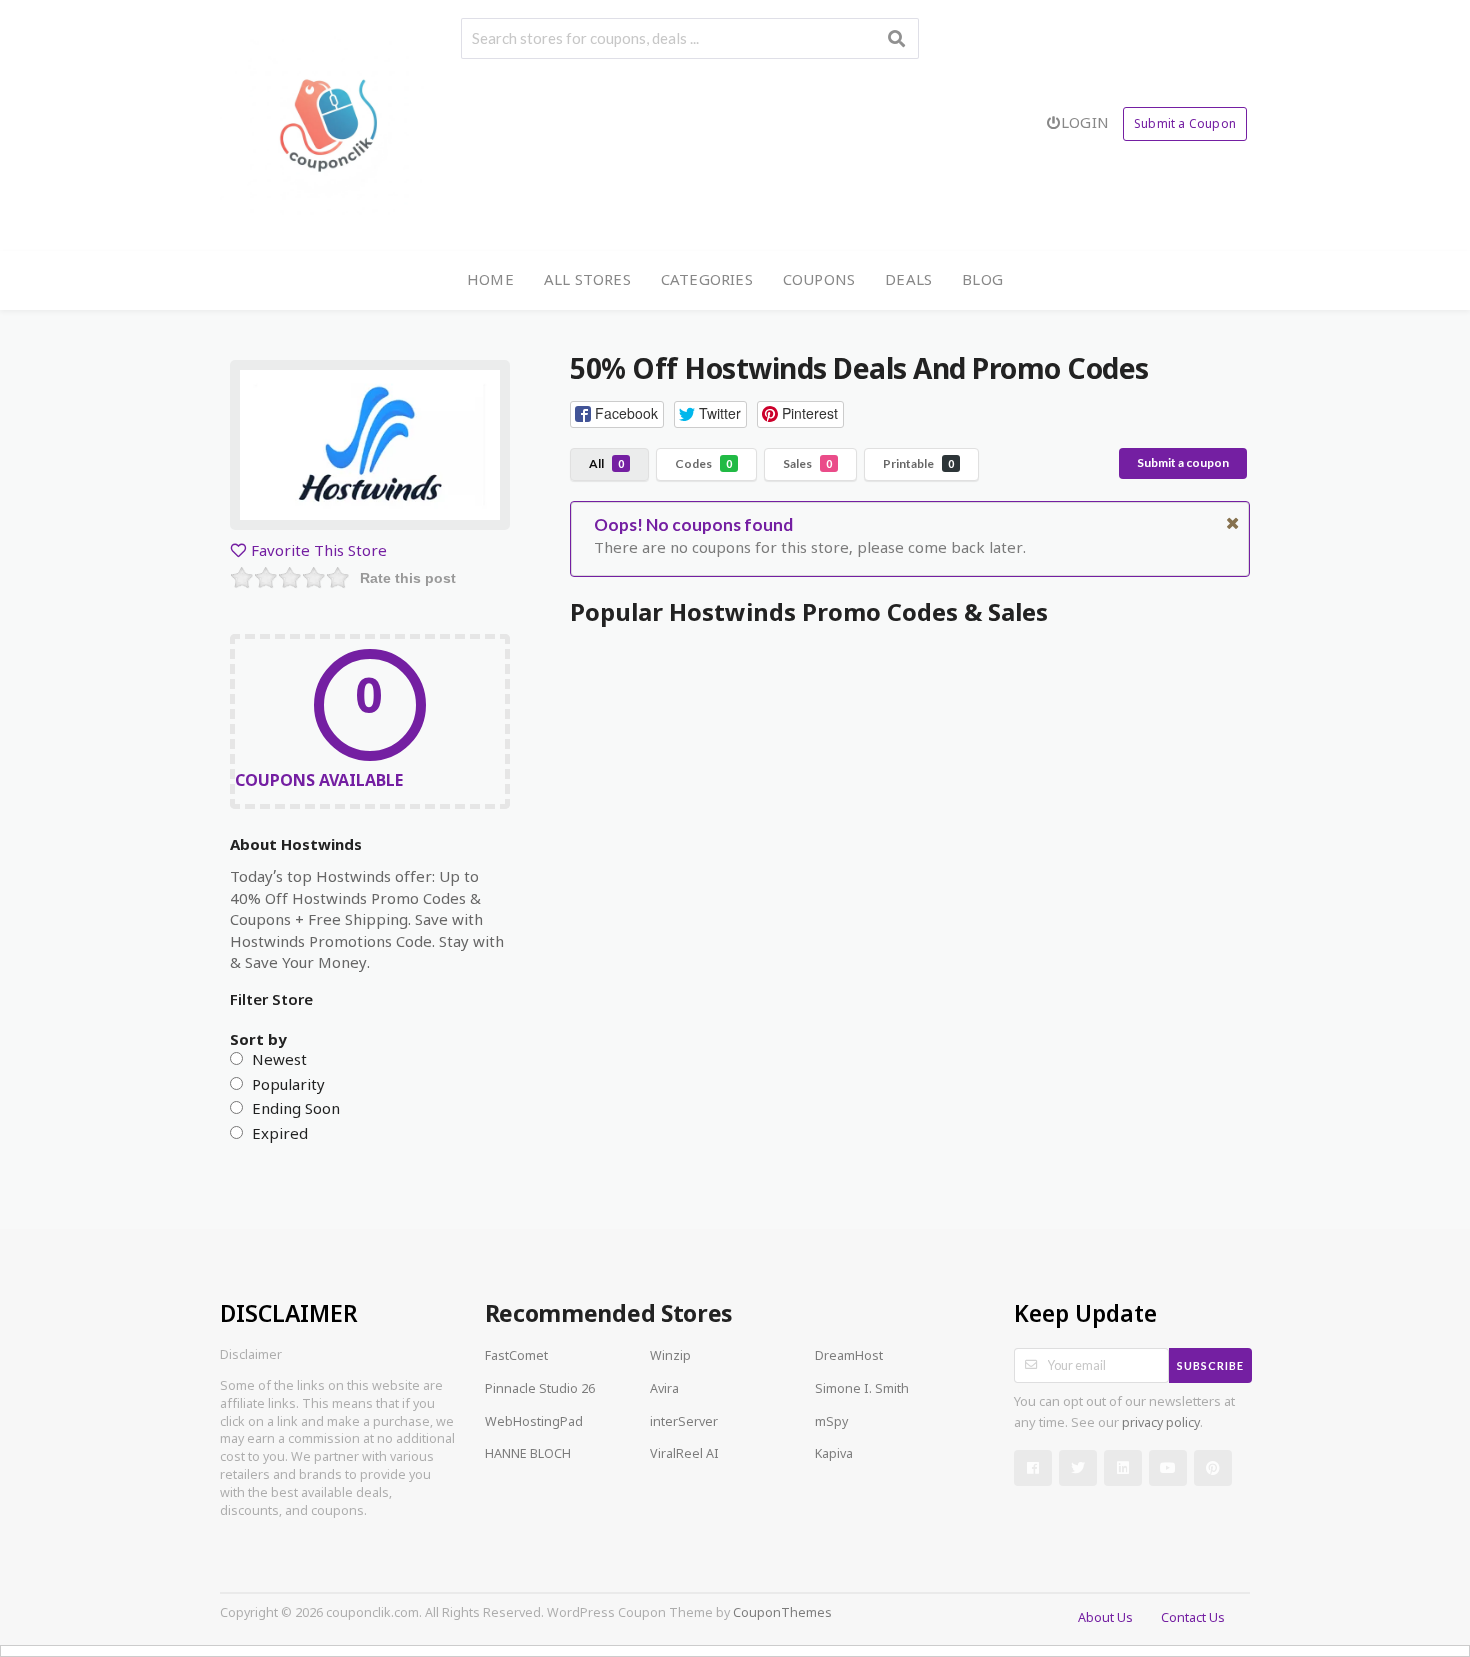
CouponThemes (782, 1614)
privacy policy (1161, 1424)
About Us (1105, 1619)
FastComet (516, 1357)
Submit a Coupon (1185, 123)
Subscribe (1210, 1365)
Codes (703, 463)
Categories (707, 279)
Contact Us (1193, 1619)
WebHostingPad (534, 1423)
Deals (908, 279)
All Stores (587, 279)
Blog (982, 279)
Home (490, 279)
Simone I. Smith (862, 1390)
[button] (617, 414)
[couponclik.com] (327, 126)
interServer (684, 1423)
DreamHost (849, 1357)
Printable (918, 463)
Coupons (819, 279)
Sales (807, 463)
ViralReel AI (684, 1455)
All (606, 463)
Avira (664, 1390)
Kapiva (834, 1455)
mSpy (831, 1423)
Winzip (670, 1357)
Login (1085, 122)
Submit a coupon (1183, 462)
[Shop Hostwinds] (370, 450)
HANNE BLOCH (528, 1455)
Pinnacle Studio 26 (540, 1390)
